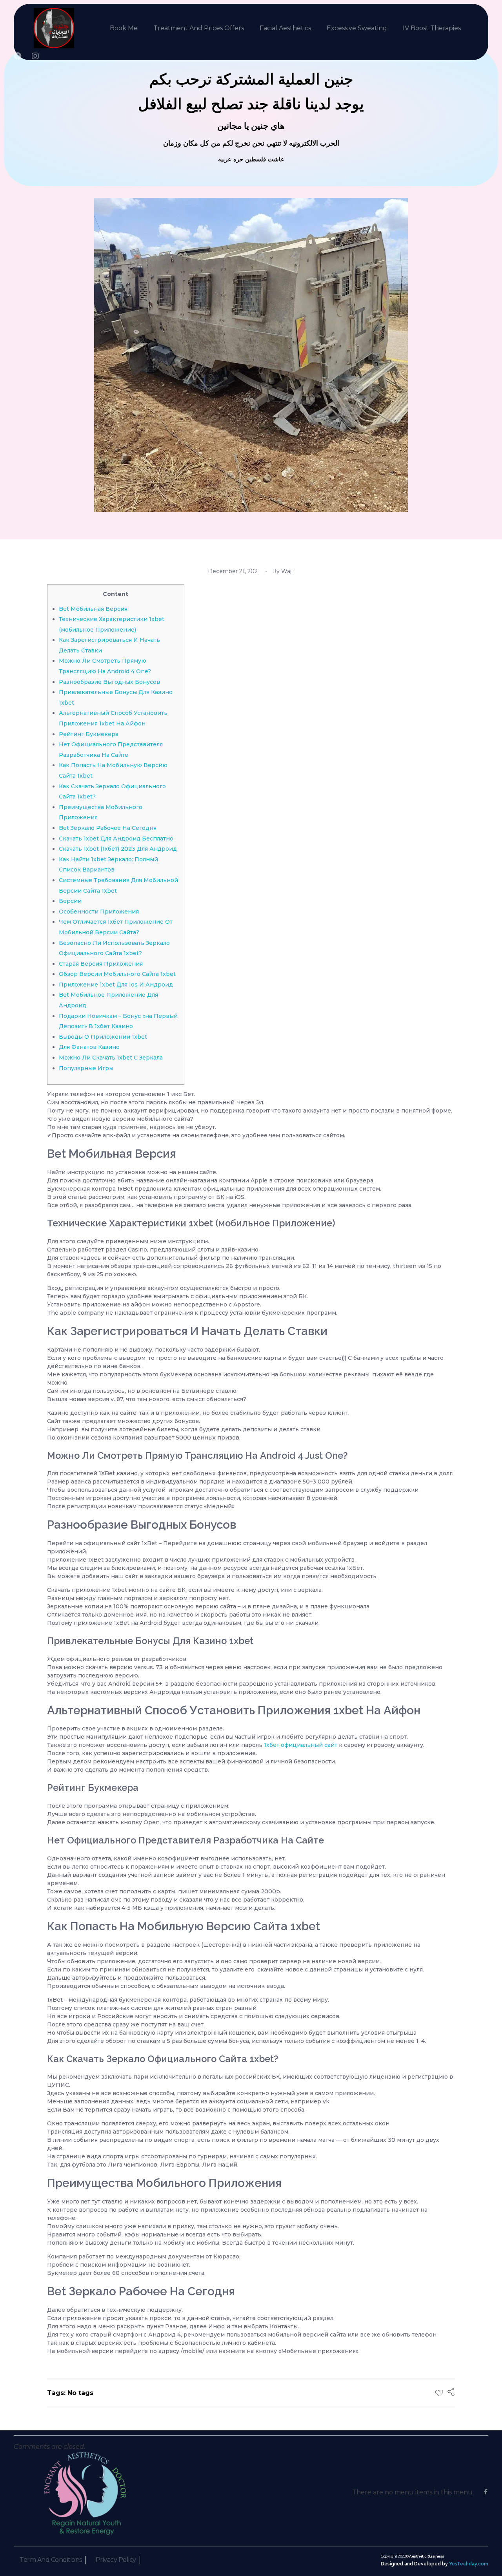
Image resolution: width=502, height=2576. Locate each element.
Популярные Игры (86, 1068)
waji (287, 571)
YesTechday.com (469, 2564)
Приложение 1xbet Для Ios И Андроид (116, 985)
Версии (70, 901)
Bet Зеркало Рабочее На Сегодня (108, 828)
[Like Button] (439, 2393)
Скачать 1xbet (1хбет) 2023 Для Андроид (118, 849)
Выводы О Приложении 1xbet (103, 1037)
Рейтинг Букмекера (89, 734)
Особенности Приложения (99, 912)
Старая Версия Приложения (101, 964)
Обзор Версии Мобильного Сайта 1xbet (117, 974)
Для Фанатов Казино (89, 1047)
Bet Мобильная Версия (93, 609)
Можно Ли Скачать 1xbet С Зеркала (111, 1058)
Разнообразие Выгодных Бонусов (109, 682)
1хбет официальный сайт (301, 1745)
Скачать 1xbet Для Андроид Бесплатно (116, 839)
